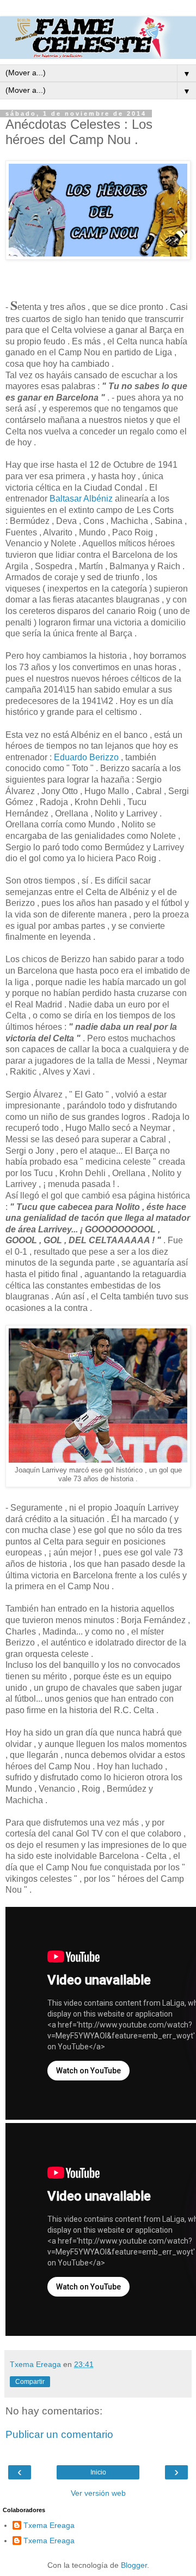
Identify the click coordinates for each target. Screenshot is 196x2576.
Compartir (30, 2382)
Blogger (134, 2565)
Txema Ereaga (49, 2525)
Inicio (98, 2472)
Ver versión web (98, 2493)
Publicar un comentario (59, 2434)
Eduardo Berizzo (86, 757)
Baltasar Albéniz (81, 499)
